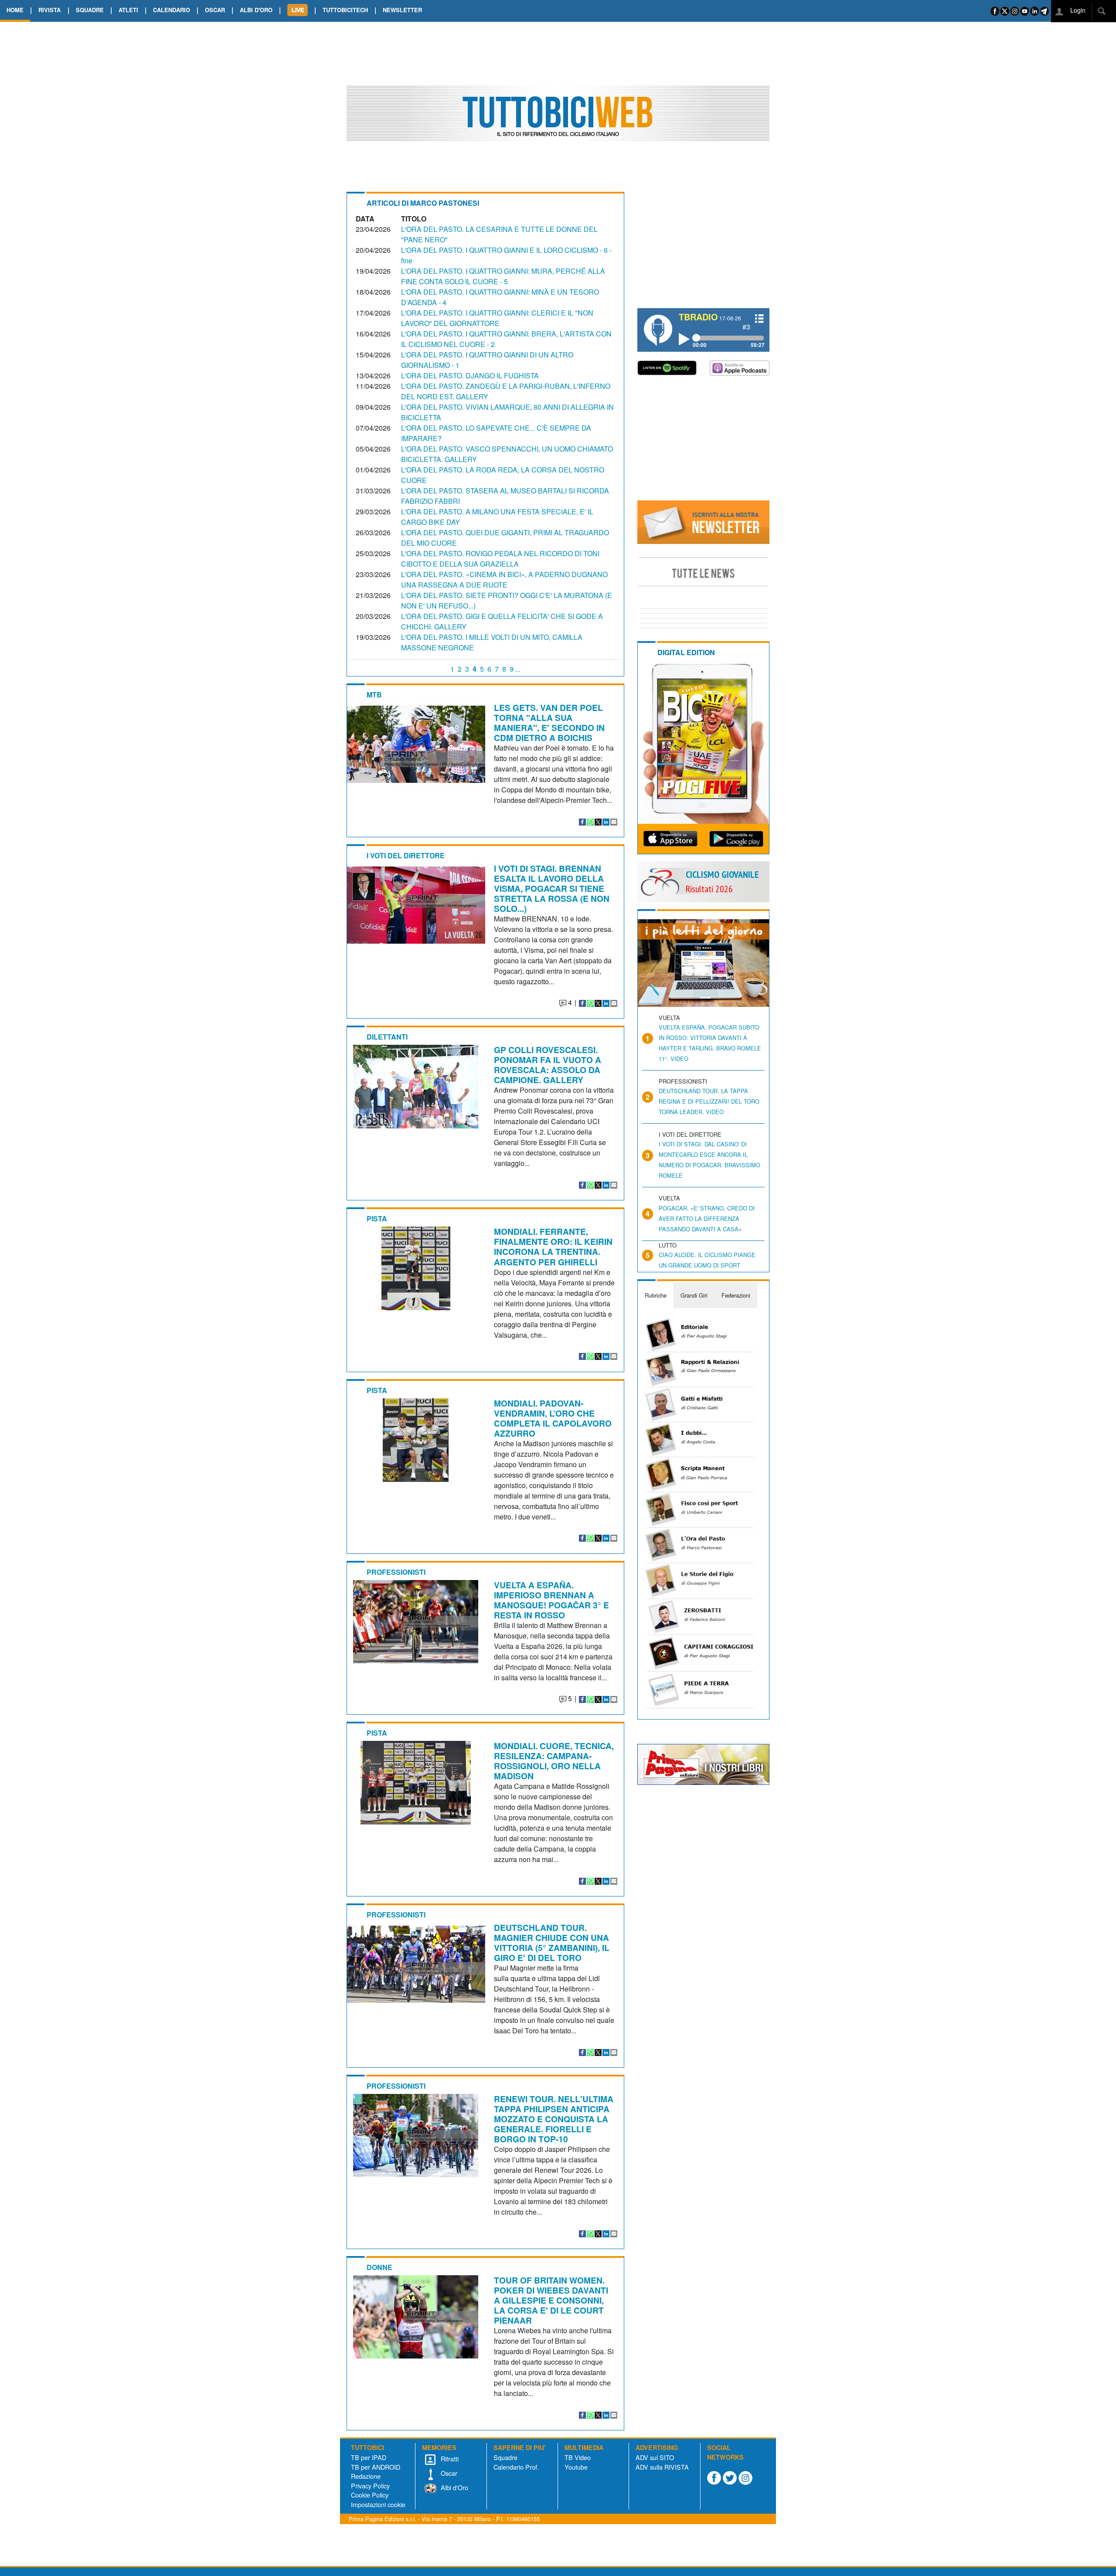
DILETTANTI (387, 1037)
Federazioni (736, 1295)
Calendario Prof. (516, 2467)
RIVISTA (49, 10)
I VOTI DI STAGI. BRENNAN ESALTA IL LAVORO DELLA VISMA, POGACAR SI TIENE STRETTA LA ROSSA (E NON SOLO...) (552, 888)
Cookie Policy (370, 2495)
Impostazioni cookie (378, 2504)
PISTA (377, 1218)
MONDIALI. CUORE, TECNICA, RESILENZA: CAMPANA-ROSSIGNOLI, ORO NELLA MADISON (554, 1761)
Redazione (366, 2476)
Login (1077, 10)
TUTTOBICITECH (345, 10)
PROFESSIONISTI (396, 1572)
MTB (374, 695)
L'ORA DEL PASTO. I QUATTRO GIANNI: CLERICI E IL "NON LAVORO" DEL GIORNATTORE (497, 318)
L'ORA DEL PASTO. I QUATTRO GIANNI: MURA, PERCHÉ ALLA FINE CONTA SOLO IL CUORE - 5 (503, 276)
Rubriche (656, 1295)
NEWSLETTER (402, 10)
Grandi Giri (694, 1295)
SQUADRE (90, 10)
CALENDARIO (172, 10)
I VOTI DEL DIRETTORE (406, 855)
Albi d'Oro (454, 2487)
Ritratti (449, 2459)
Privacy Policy (370, 2486)
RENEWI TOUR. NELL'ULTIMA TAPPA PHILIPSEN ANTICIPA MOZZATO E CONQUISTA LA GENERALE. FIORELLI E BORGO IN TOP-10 (554, 2119)
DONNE (379, 2267)
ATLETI (128, 10)
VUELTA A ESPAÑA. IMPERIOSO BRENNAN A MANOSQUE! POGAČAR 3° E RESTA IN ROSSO (551, 1600)
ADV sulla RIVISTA (662, 2467)
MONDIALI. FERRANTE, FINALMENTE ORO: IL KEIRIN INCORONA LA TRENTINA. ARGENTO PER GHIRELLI (553, 1246)
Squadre (505, 2457)
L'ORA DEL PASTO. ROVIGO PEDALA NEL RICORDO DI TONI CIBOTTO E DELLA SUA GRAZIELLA (500, 559)
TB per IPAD (369, 2457)
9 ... (515, 669)
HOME (15, 10)
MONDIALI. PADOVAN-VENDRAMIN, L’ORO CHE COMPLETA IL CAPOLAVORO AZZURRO (553, 1418)
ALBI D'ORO (256, 10)
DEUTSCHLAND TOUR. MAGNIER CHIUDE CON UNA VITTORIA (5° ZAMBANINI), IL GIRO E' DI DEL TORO (552, 1942)
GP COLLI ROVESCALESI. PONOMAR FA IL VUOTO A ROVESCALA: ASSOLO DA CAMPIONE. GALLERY (548, 1065)
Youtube (576, 2467)
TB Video (578, 2457)
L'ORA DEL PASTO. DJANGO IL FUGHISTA (470, 376)
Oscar (448, 2473)
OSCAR (215, 10)
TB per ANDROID (376, 2467)
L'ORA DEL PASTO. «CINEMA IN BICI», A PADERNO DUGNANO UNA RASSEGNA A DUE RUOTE (504, 579)
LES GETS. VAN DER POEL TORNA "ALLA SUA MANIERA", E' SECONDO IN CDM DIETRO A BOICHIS (549, 722)
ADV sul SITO (655, 2457)
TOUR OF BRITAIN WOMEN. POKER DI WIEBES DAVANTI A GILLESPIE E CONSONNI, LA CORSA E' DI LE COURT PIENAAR (551, 2300)
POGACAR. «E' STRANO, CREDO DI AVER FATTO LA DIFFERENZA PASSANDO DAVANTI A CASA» (707, 1218)
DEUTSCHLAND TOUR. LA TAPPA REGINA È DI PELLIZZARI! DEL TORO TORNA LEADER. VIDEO (709, 1101)
